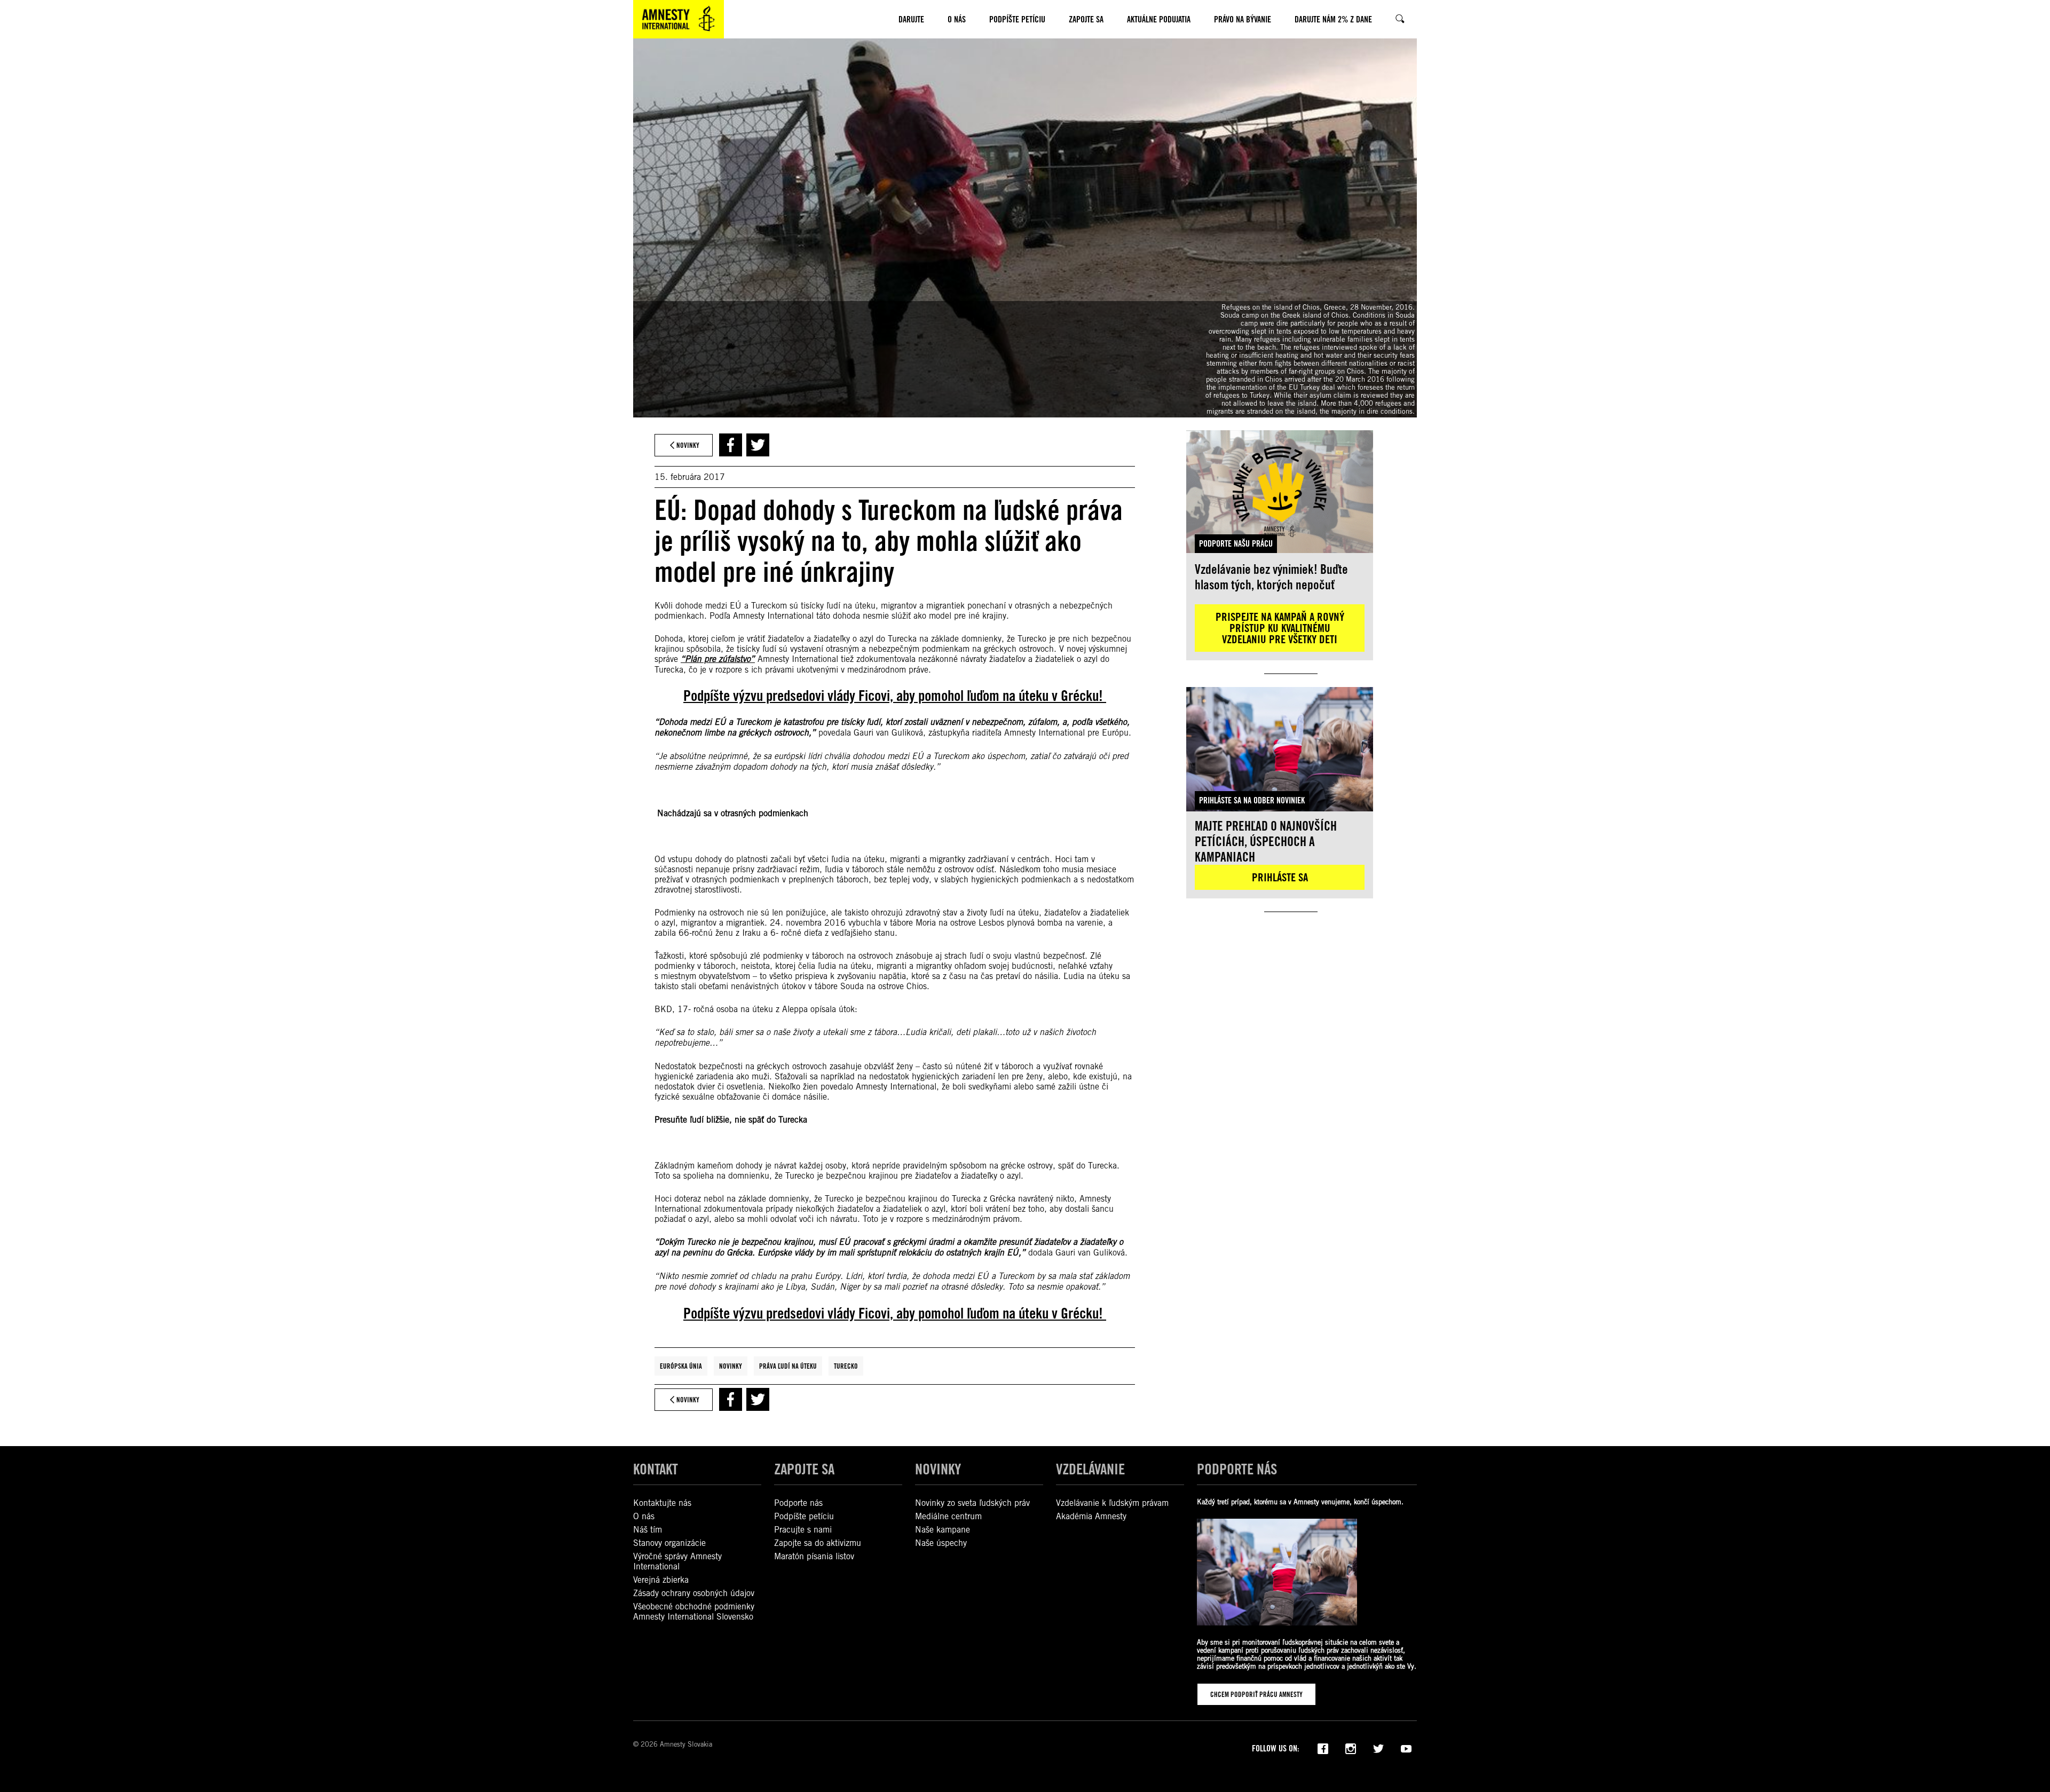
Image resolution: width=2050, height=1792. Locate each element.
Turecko (846, 1366)
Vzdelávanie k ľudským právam (1112, 1503)
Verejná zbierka (661, 1580)
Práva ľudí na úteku (788, 1366)
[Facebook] (1323, 1748)
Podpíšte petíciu (804, 1516)
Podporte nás (798, 1503)
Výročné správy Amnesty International (677, 1561)
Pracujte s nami (803, 1530)
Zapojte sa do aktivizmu (818, 1543)
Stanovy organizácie (669, 1543)
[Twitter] (1378, 1748)
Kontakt (656, 1469)
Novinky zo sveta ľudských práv (972, 1503)
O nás (644, 1516)
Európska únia (681, 1366)
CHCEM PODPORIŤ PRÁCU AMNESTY (1256, 1694)
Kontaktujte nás (662, 1503)
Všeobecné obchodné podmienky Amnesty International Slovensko (694, 1612)
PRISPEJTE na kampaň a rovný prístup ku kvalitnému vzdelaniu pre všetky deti (1280, 628)
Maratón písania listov (814, 1556)
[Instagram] (1351, 1748)
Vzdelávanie (1090, 1469)
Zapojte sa (804, 1469)
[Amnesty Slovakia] (679, 19)
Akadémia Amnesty (1091, 1516)
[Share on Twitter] (758, 445)
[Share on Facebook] (731, 445)
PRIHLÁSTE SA (1280, 877)
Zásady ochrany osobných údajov (694, 1593)
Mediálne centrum (948, 1516)
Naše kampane (943, 1530)
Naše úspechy (941, 1543)
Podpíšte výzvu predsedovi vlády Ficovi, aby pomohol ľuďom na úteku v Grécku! (895, 696)
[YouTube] (1406, 1748)
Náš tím (648, 1530)
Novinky (731, 1366)
